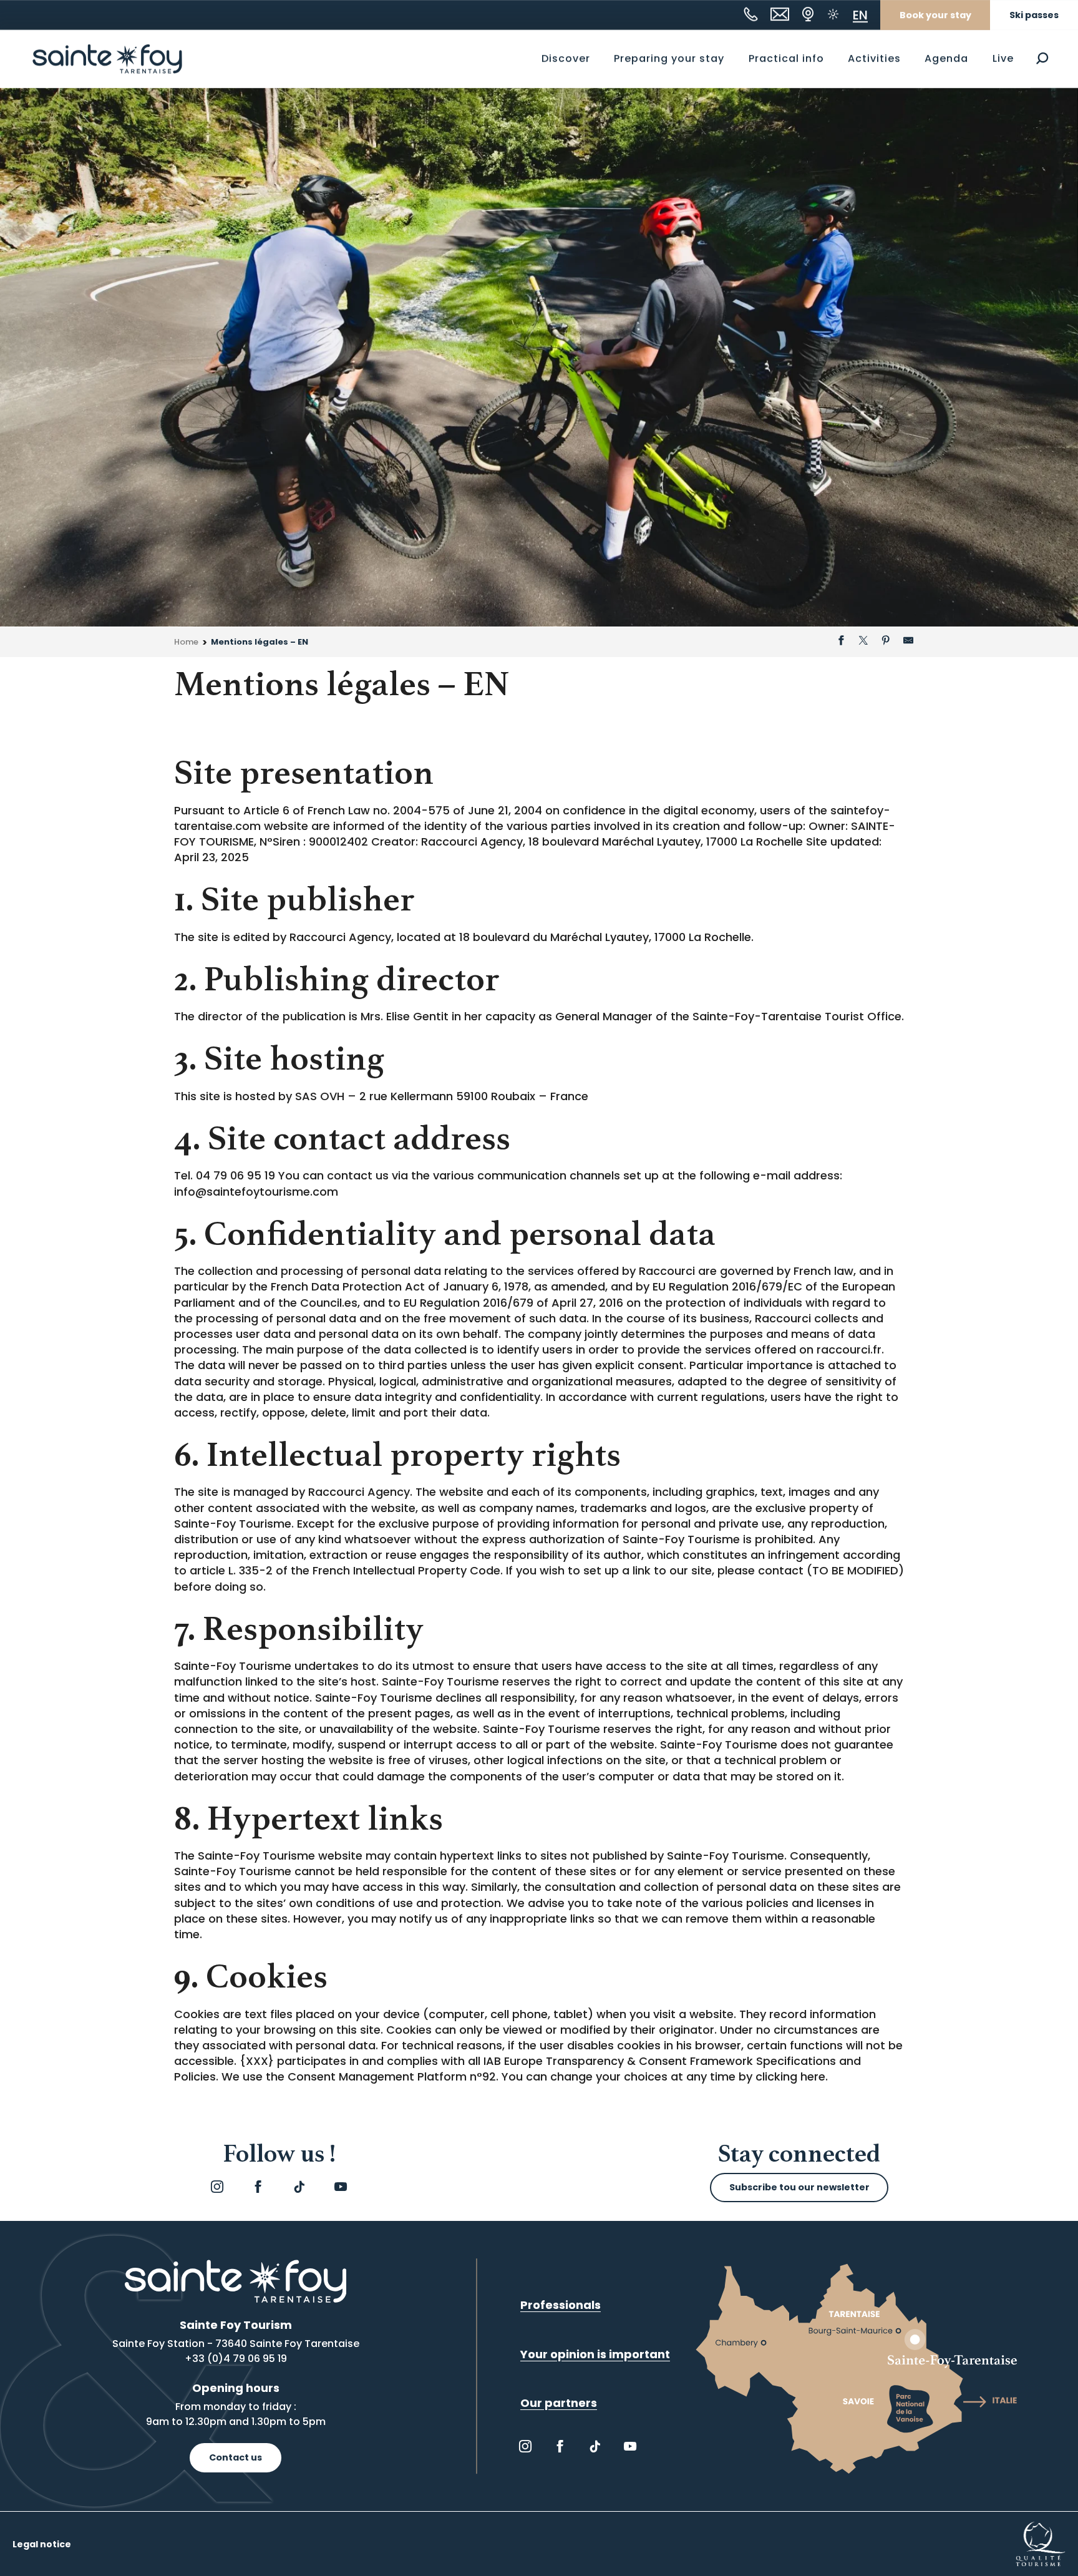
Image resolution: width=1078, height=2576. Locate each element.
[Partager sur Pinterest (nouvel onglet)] (886, 642)
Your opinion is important (595, 2354)
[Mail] (780, 14)
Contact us (236, 2457)
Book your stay (935, 15)
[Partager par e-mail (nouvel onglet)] (908, 642)
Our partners (559, 2403)
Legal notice (42, 2544)
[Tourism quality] (1041, 2543)
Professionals (561, 2305)
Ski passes (1034, 15)
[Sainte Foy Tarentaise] (107, 59)
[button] (1042, 58)
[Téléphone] (751, 14)
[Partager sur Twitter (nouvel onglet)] (863, 642)
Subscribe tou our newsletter (799, 2187)
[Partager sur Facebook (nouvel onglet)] (841, 642)
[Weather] (833, 14)
